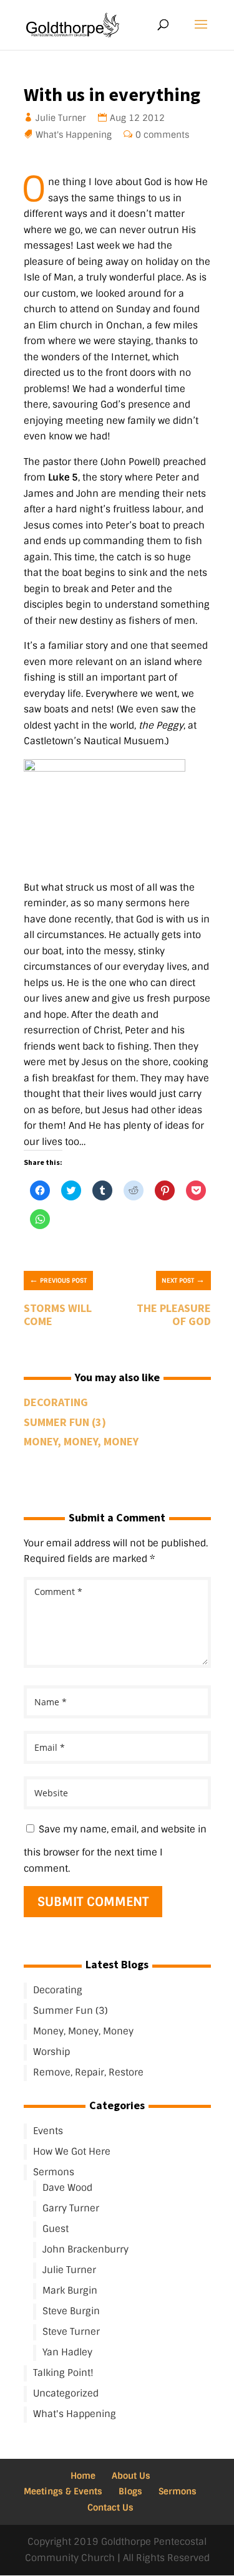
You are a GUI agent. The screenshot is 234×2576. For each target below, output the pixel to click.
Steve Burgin (71, 2311)
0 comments (163, 135)
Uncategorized (66, 2393)
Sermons (54, 2172)
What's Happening (74, 135)
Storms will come (58, 1315)
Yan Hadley (67, 2352)
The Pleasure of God (174, 1315)
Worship (51, 2052)
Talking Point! (63, 2373)
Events (48, 2131)
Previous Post (58, 1280)
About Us (131, 2476)
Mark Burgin (70, 2291)
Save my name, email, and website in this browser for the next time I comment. (115, 1849)
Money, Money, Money (81, 1441)
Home (83, 2476)
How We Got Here (72, 2152)
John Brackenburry (85, 2249)
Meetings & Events (63, 2491)
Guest (56, 2229)
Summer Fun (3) (65, 1422)
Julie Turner (61, 118)
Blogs (130, 2491)
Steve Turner (71, 2332)
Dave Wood (67, 2188)
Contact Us (110, 2507)
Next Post (183, 1280)
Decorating (56, 1402)
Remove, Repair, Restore (88, 2072)
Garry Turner (71, 2208)
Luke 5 (63, 477)
